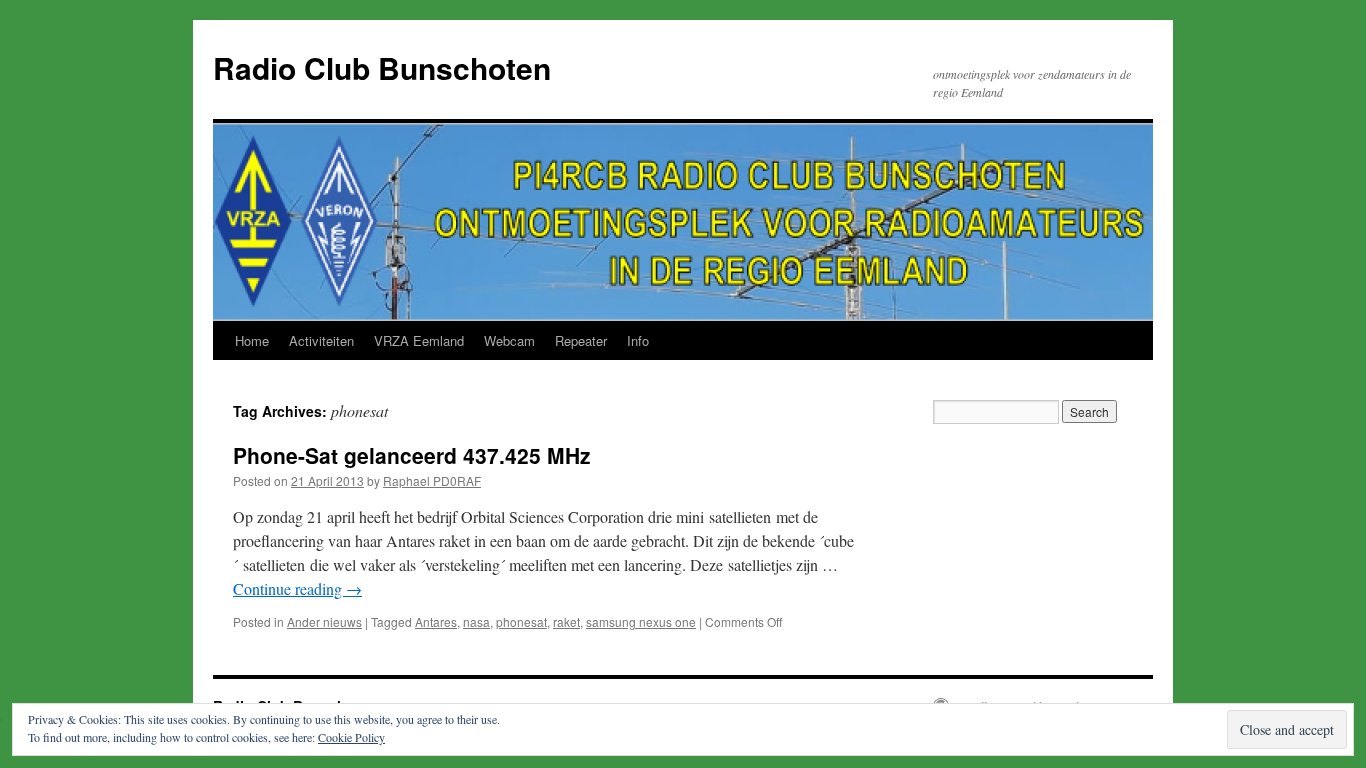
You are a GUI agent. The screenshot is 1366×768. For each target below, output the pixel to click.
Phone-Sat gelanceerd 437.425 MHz (412, 455)
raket (566, 621)
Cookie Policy (351, 737)
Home (252, 340)
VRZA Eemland (419, 340)
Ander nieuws (324, 621)
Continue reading (297, 588)
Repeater (581, 340)
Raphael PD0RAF (432, 480)
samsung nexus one (641, 621)
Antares (436, 621)
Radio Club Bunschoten (382, 67)
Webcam (509, 340)
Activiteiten (321, 340)
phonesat (521, 621)
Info (638, 340)
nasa (476, 621)
